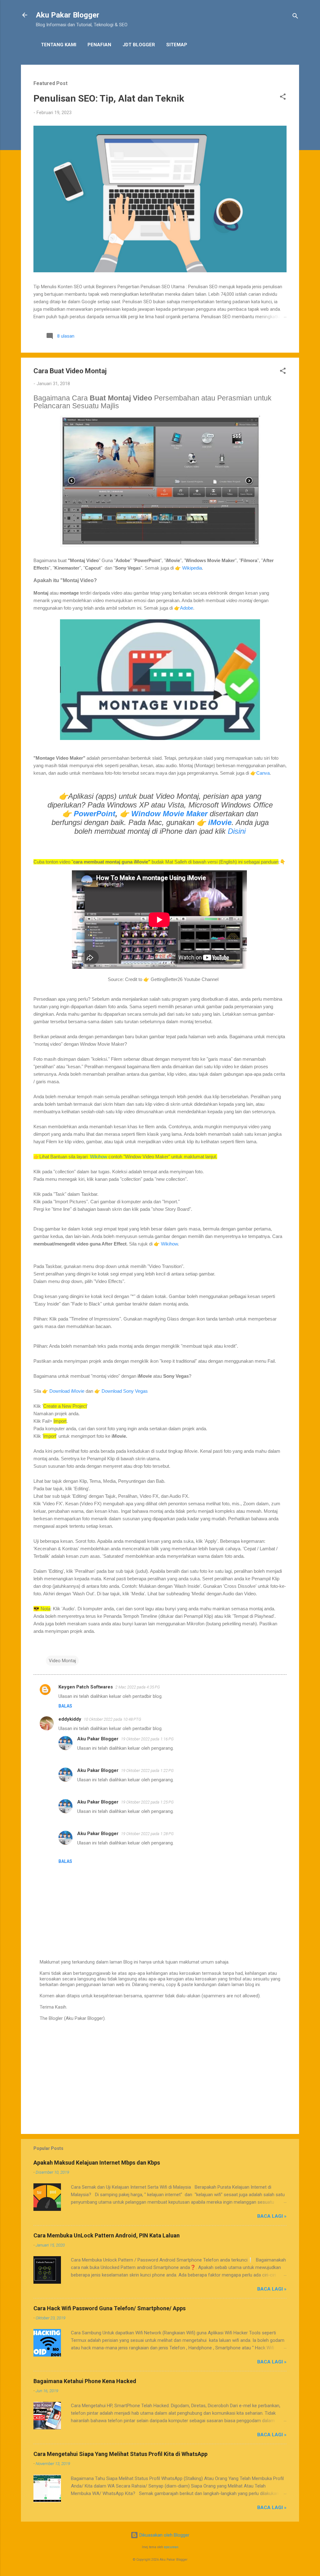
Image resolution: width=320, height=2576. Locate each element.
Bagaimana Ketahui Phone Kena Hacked (85, 2381)
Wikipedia (192, 568)
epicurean (171, 2547)
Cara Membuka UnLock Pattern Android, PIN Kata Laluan (107, 2235)
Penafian (99, 45)
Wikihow (99, 1157)
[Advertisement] (160, 2076)
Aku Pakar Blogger (68, 15)
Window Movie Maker (169, 814)
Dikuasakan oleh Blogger (164, 2535)
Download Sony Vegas (125, 1391)
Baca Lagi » (272, 2216)
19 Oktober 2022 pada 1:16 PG (147, 1739)
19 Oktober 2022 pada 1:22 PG (147, 1771)
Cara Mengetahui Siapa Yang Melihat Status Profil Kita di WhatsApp (120, 2454)
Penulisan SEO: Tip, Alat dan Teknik (109, 98)
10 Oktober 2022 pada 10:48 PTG (112, 1719)
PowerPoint (95, 814)
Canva (263, 773)
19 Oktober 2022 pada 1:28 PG (147, 1834)
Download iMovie (67, 1391)
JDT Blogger (139, 45)
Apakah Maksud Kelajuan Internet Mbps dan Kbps (97, 2163)
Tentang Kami (59, 45)
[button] (283, 98)
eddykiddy (70, 1719)
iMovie (220, 822)
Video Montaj (62, 1661)
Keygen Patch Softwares (86, 1687)
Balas (65, 1706)
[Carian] (295, 17)
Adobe (187, 608)
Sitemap (177, 45)
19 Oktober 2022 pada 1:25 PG (147, 1802)
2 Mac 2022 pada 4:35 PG (138, 1687)
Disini (237, 831)
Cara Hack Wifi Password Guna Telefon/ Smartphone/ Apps (110, 2308)
